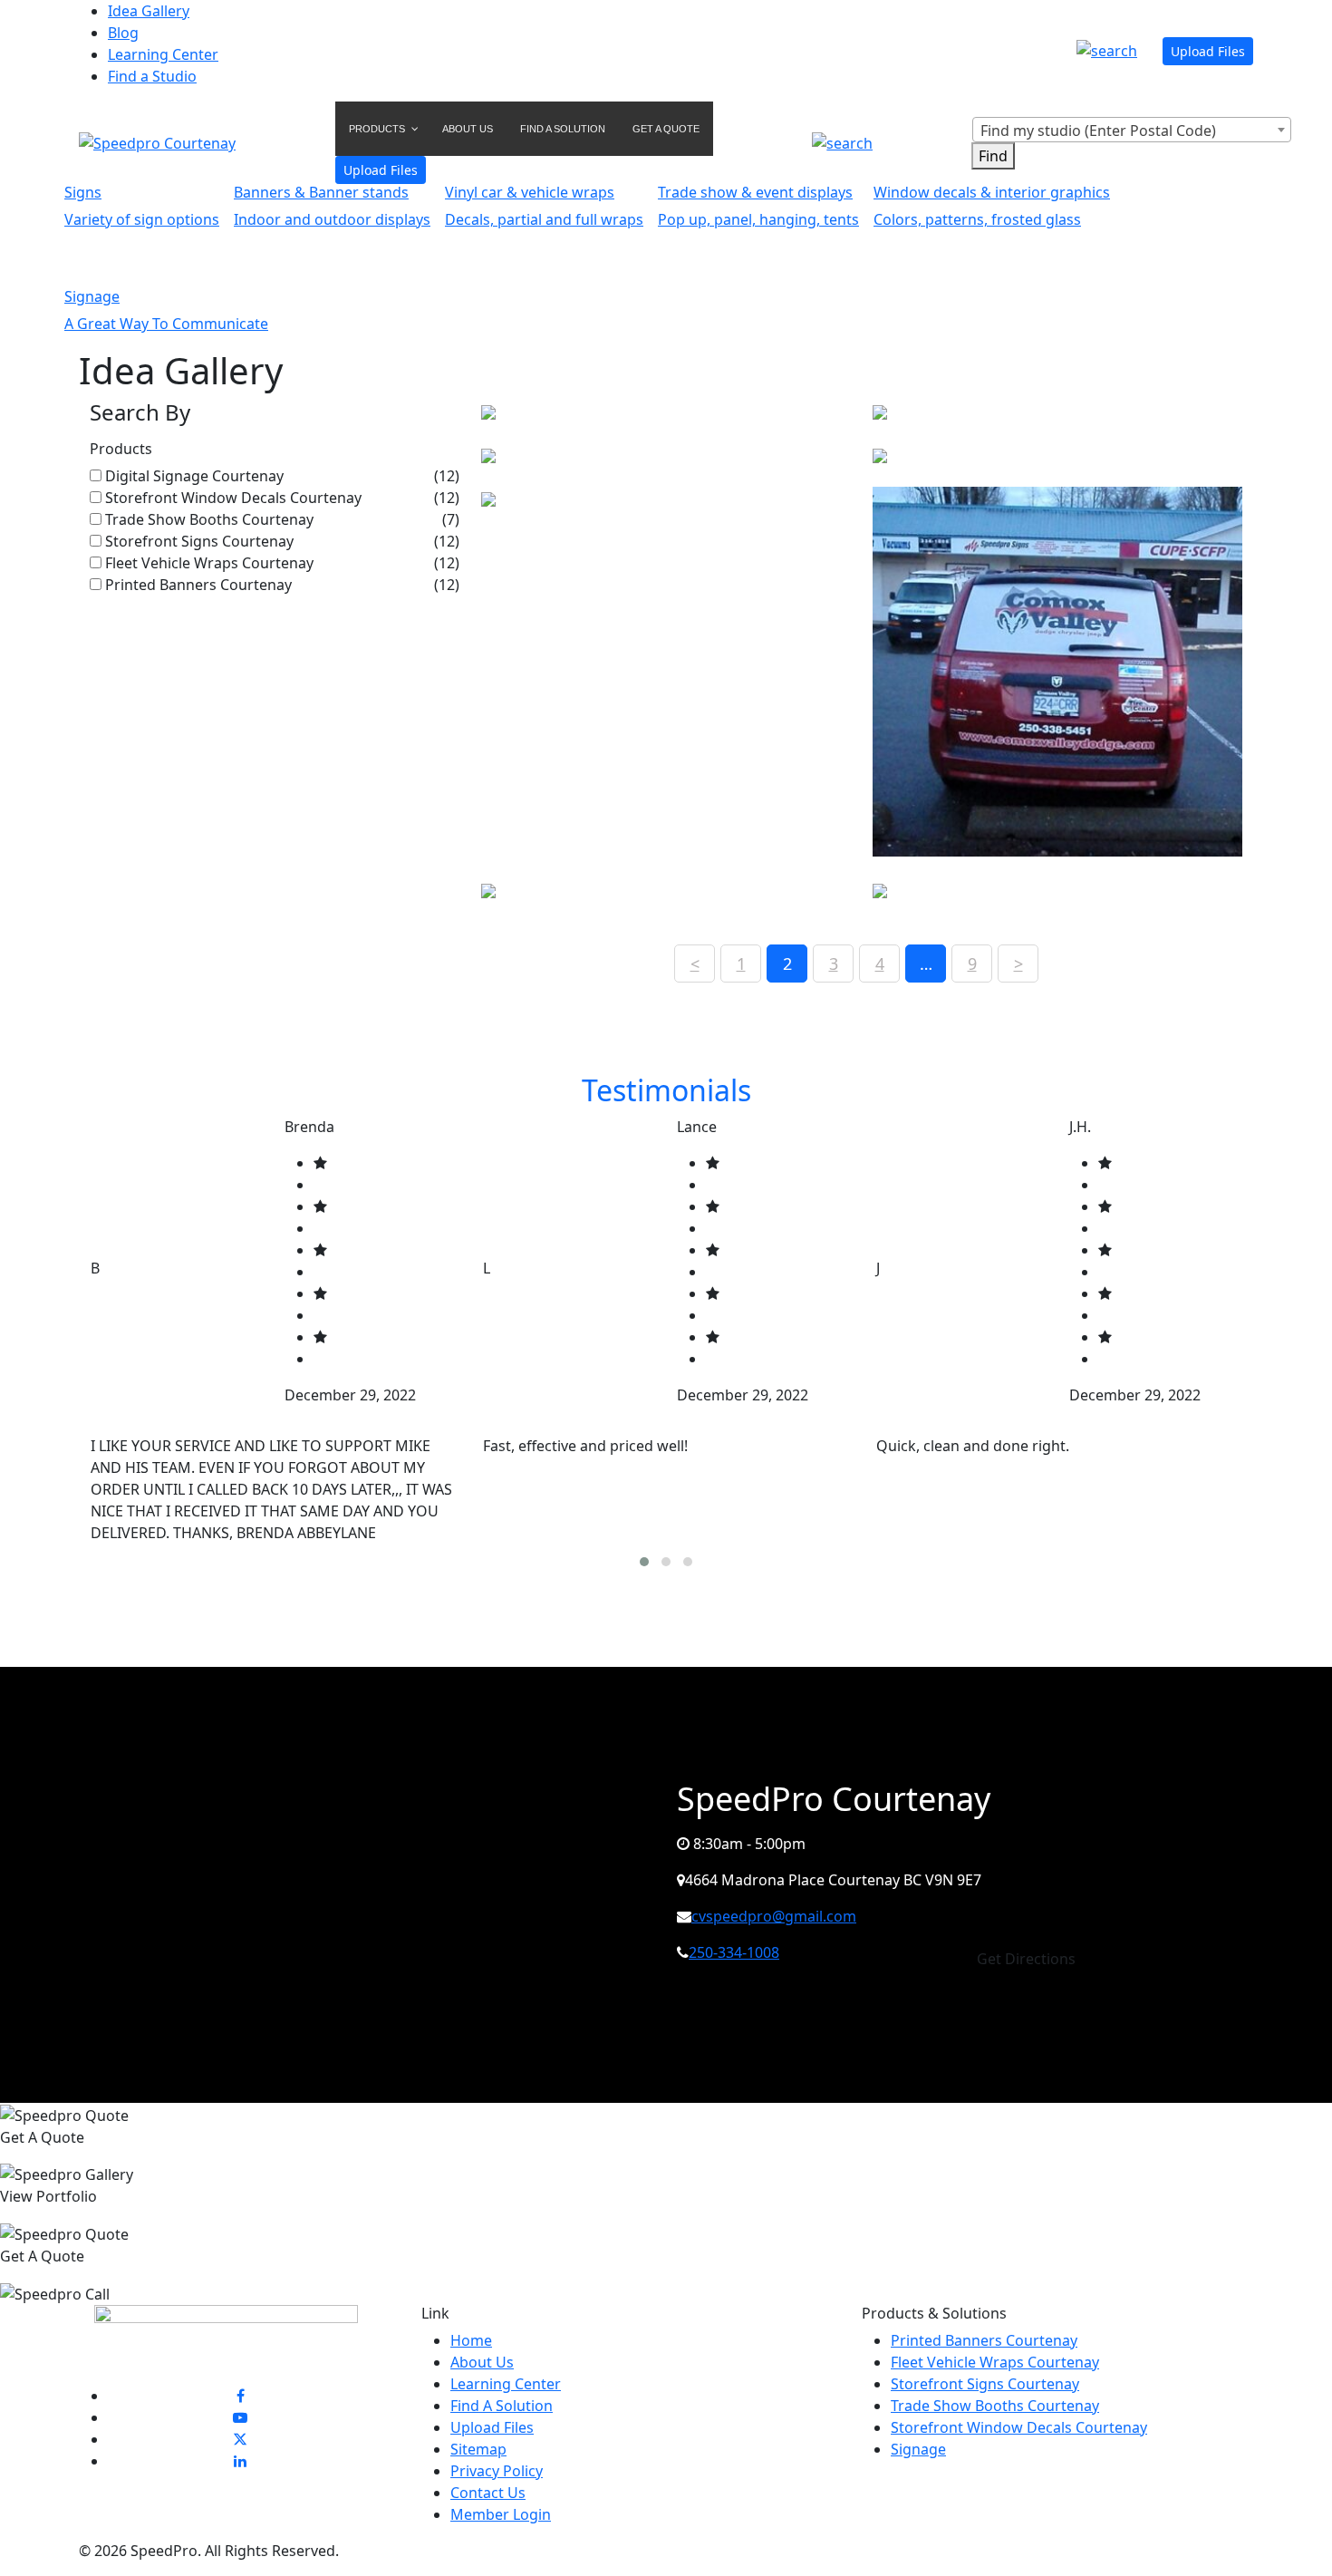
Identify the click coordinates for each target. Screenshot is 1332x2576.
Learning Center (163, 54)
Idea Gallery (149, 11)
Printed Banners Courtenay (198, 585)
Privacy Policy (497, 2471)
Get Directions (1026, 1959)
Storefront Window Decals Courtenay (233, 498)
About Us (482, 2362)
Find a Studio (152, 76)
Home (471, 2340)
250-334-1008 (734, 1952)
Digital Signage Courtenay (194, 476)
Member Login (501, 2514)
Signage (918, 2449)
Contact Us (488, 2493)
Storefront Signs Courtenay (199, 541)
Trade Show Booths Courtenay (209, 519)
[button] (644, 1562)
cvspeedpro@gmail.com (774, 1916)
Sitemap (478, 2449)
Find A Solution (502, 2406)
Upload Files (1208, 51)
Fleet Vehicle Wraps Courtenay (209, 563)
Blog (123, 33)
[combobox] (1132, 130)
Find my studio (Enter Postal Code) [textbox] (1098, 131)
